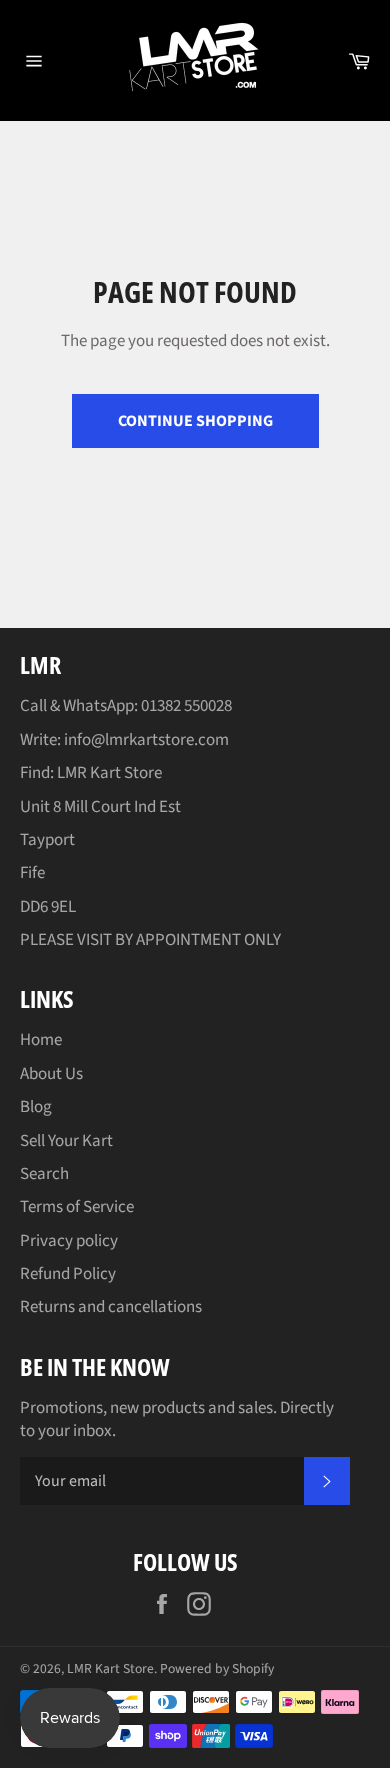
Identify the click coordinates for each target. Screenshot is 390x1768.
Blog (36, 1107)
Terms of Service (77, 1207)
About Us (51, 1074)
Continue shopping (195, 421)
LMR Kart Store (110, 1668)
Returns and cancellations (111, 1307)
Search (44, 1174)
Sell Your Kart (66, 1141)
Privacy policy (69, 1241)
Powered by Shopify (217, 1668)
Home (41, 1040)
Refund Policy (68, 1274)
